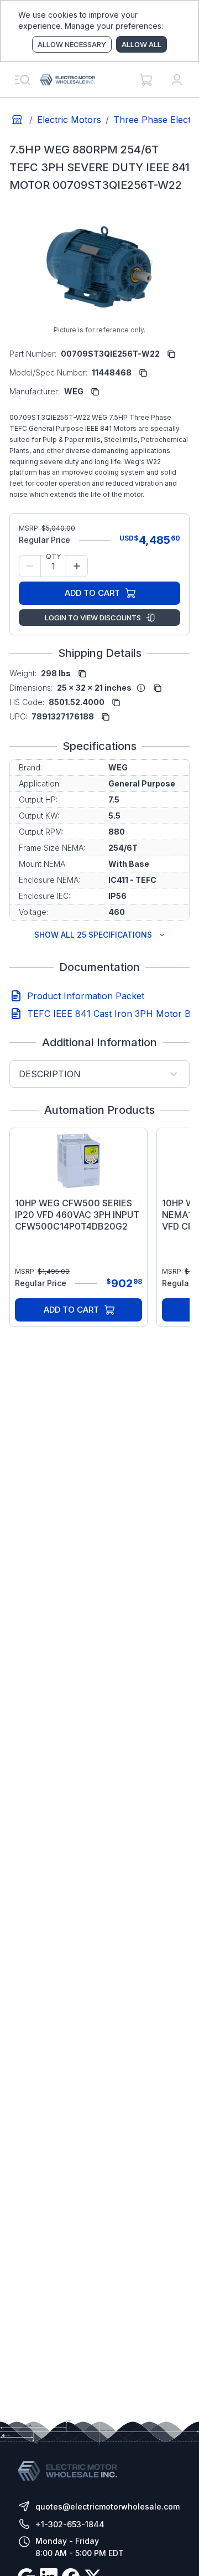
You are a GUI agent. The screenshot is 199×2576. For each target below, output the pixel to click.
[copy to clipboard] (171, 354)
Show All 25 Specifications (93, 935)
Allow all (142, 44)
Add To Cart (92, 593)
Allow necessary (72, 44)
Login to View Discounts (93, 618)
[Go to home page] (17, 120)
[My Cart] (146, 80)
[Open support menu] (22, 80)
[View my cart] (146, 80)
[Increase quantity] (77, 566)
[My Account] (177, 80)
